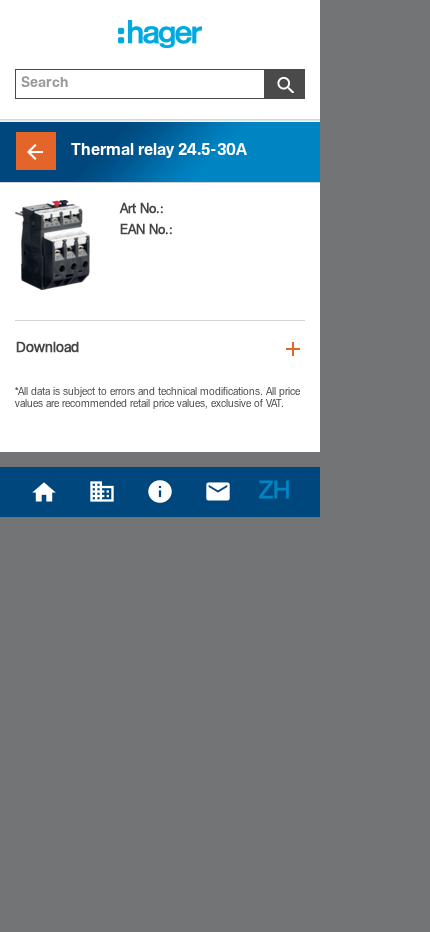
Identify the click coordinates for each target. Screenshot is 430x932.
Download (47, 349)
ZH (274, 493)
